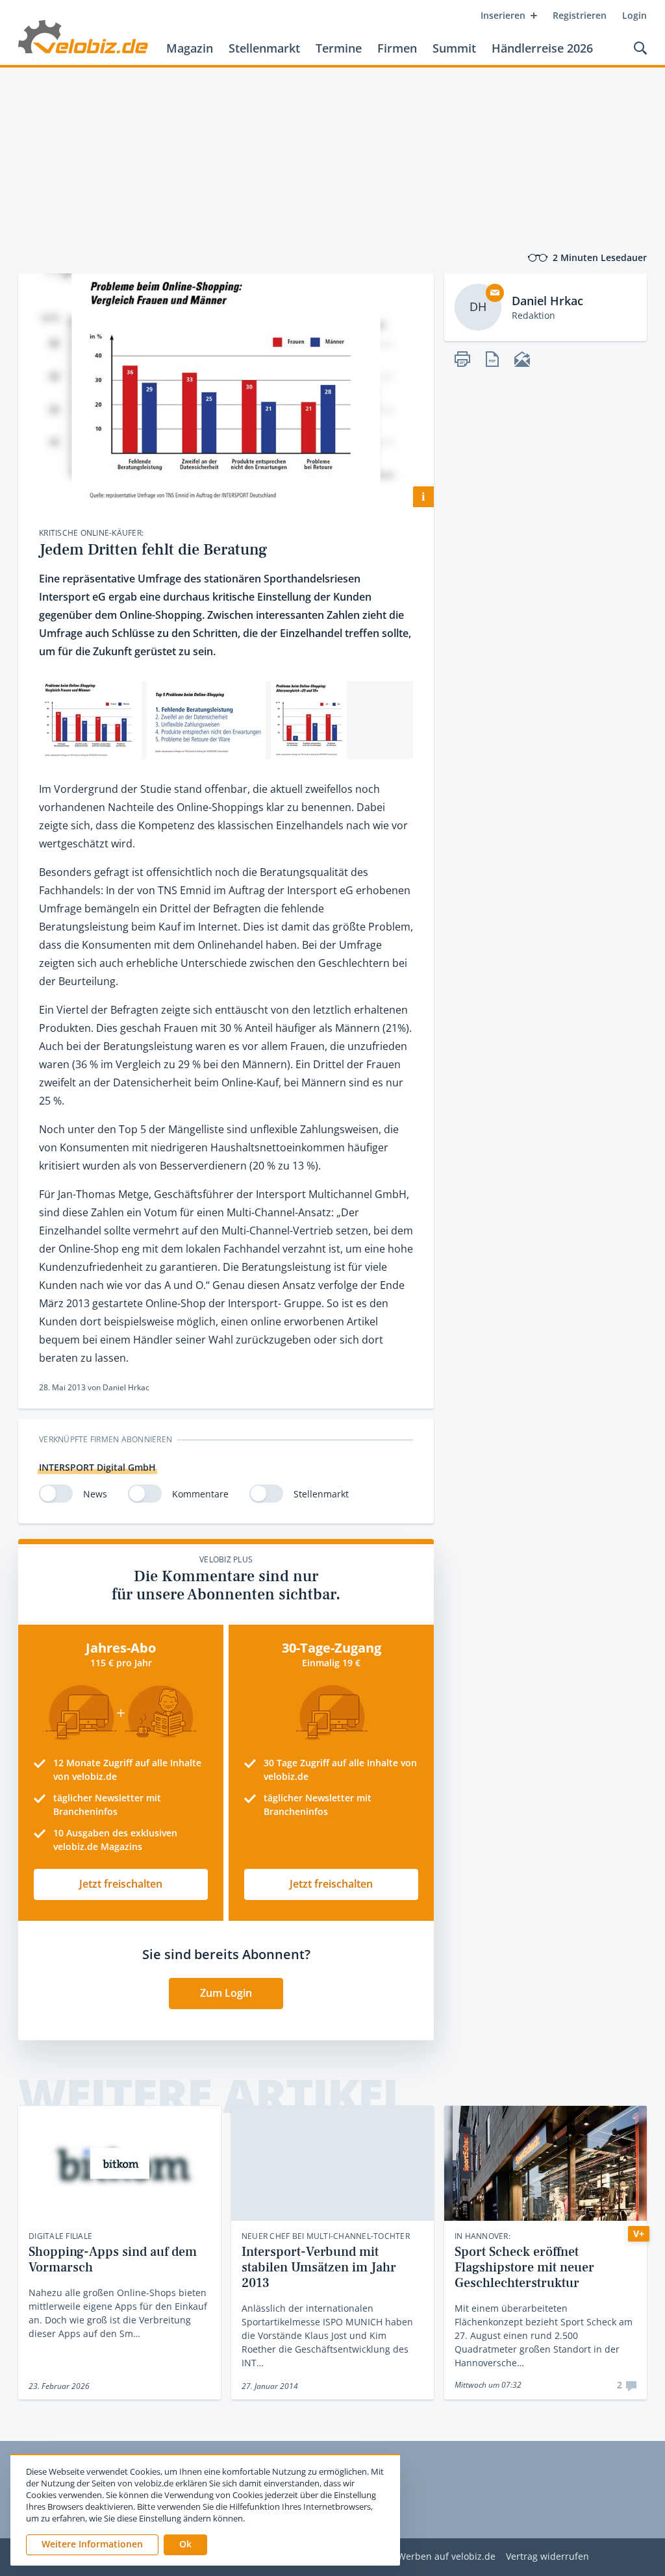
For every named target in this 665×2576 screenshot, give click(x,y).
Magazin (190, 48)
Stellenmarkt (264, 48)
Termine (339, 48)
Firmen (397, 48)
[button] (185, 2545)
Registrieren (580, 15)
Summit (454, 48)
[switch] (56, 1494)
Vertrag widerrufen (547, 2557)
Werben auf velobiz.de (446, 2557)
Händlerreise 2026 (542, 48)
